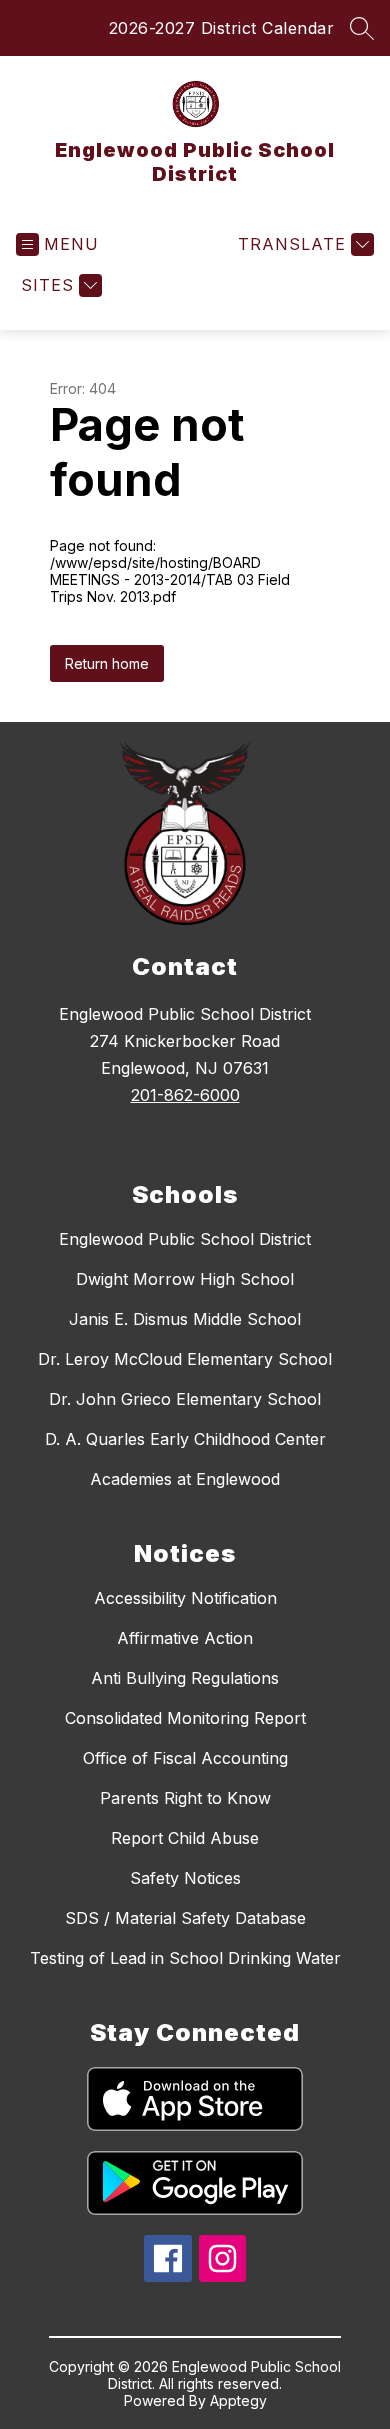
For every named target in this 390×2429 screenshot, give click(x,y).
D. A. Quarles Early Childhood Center (185, 1439)
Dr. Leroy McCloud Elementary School (185, 1359)
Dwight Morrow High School (185, 1279)
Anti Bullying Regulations (185, 1678)
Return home (107, 663)
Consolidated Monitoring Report (185, 1718)
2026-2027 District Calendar (222, 28)
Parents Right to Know (185, 1798)
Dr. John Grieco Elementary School (185, 1399)
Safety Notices (185, 1878)
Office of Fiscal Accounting (185, 1758)
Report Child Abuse (185, 1838)
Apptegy (238, 2400)
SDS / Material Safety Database (185, 1918)
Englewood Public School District (185, 1239)
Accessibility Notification (185, 1598)
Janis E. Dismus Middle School (185, 1319)
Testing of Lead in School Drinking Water (185, 1958)
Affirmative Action (185, 1638)
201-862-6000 (185, 1095)
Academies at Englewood (185, 1479)
